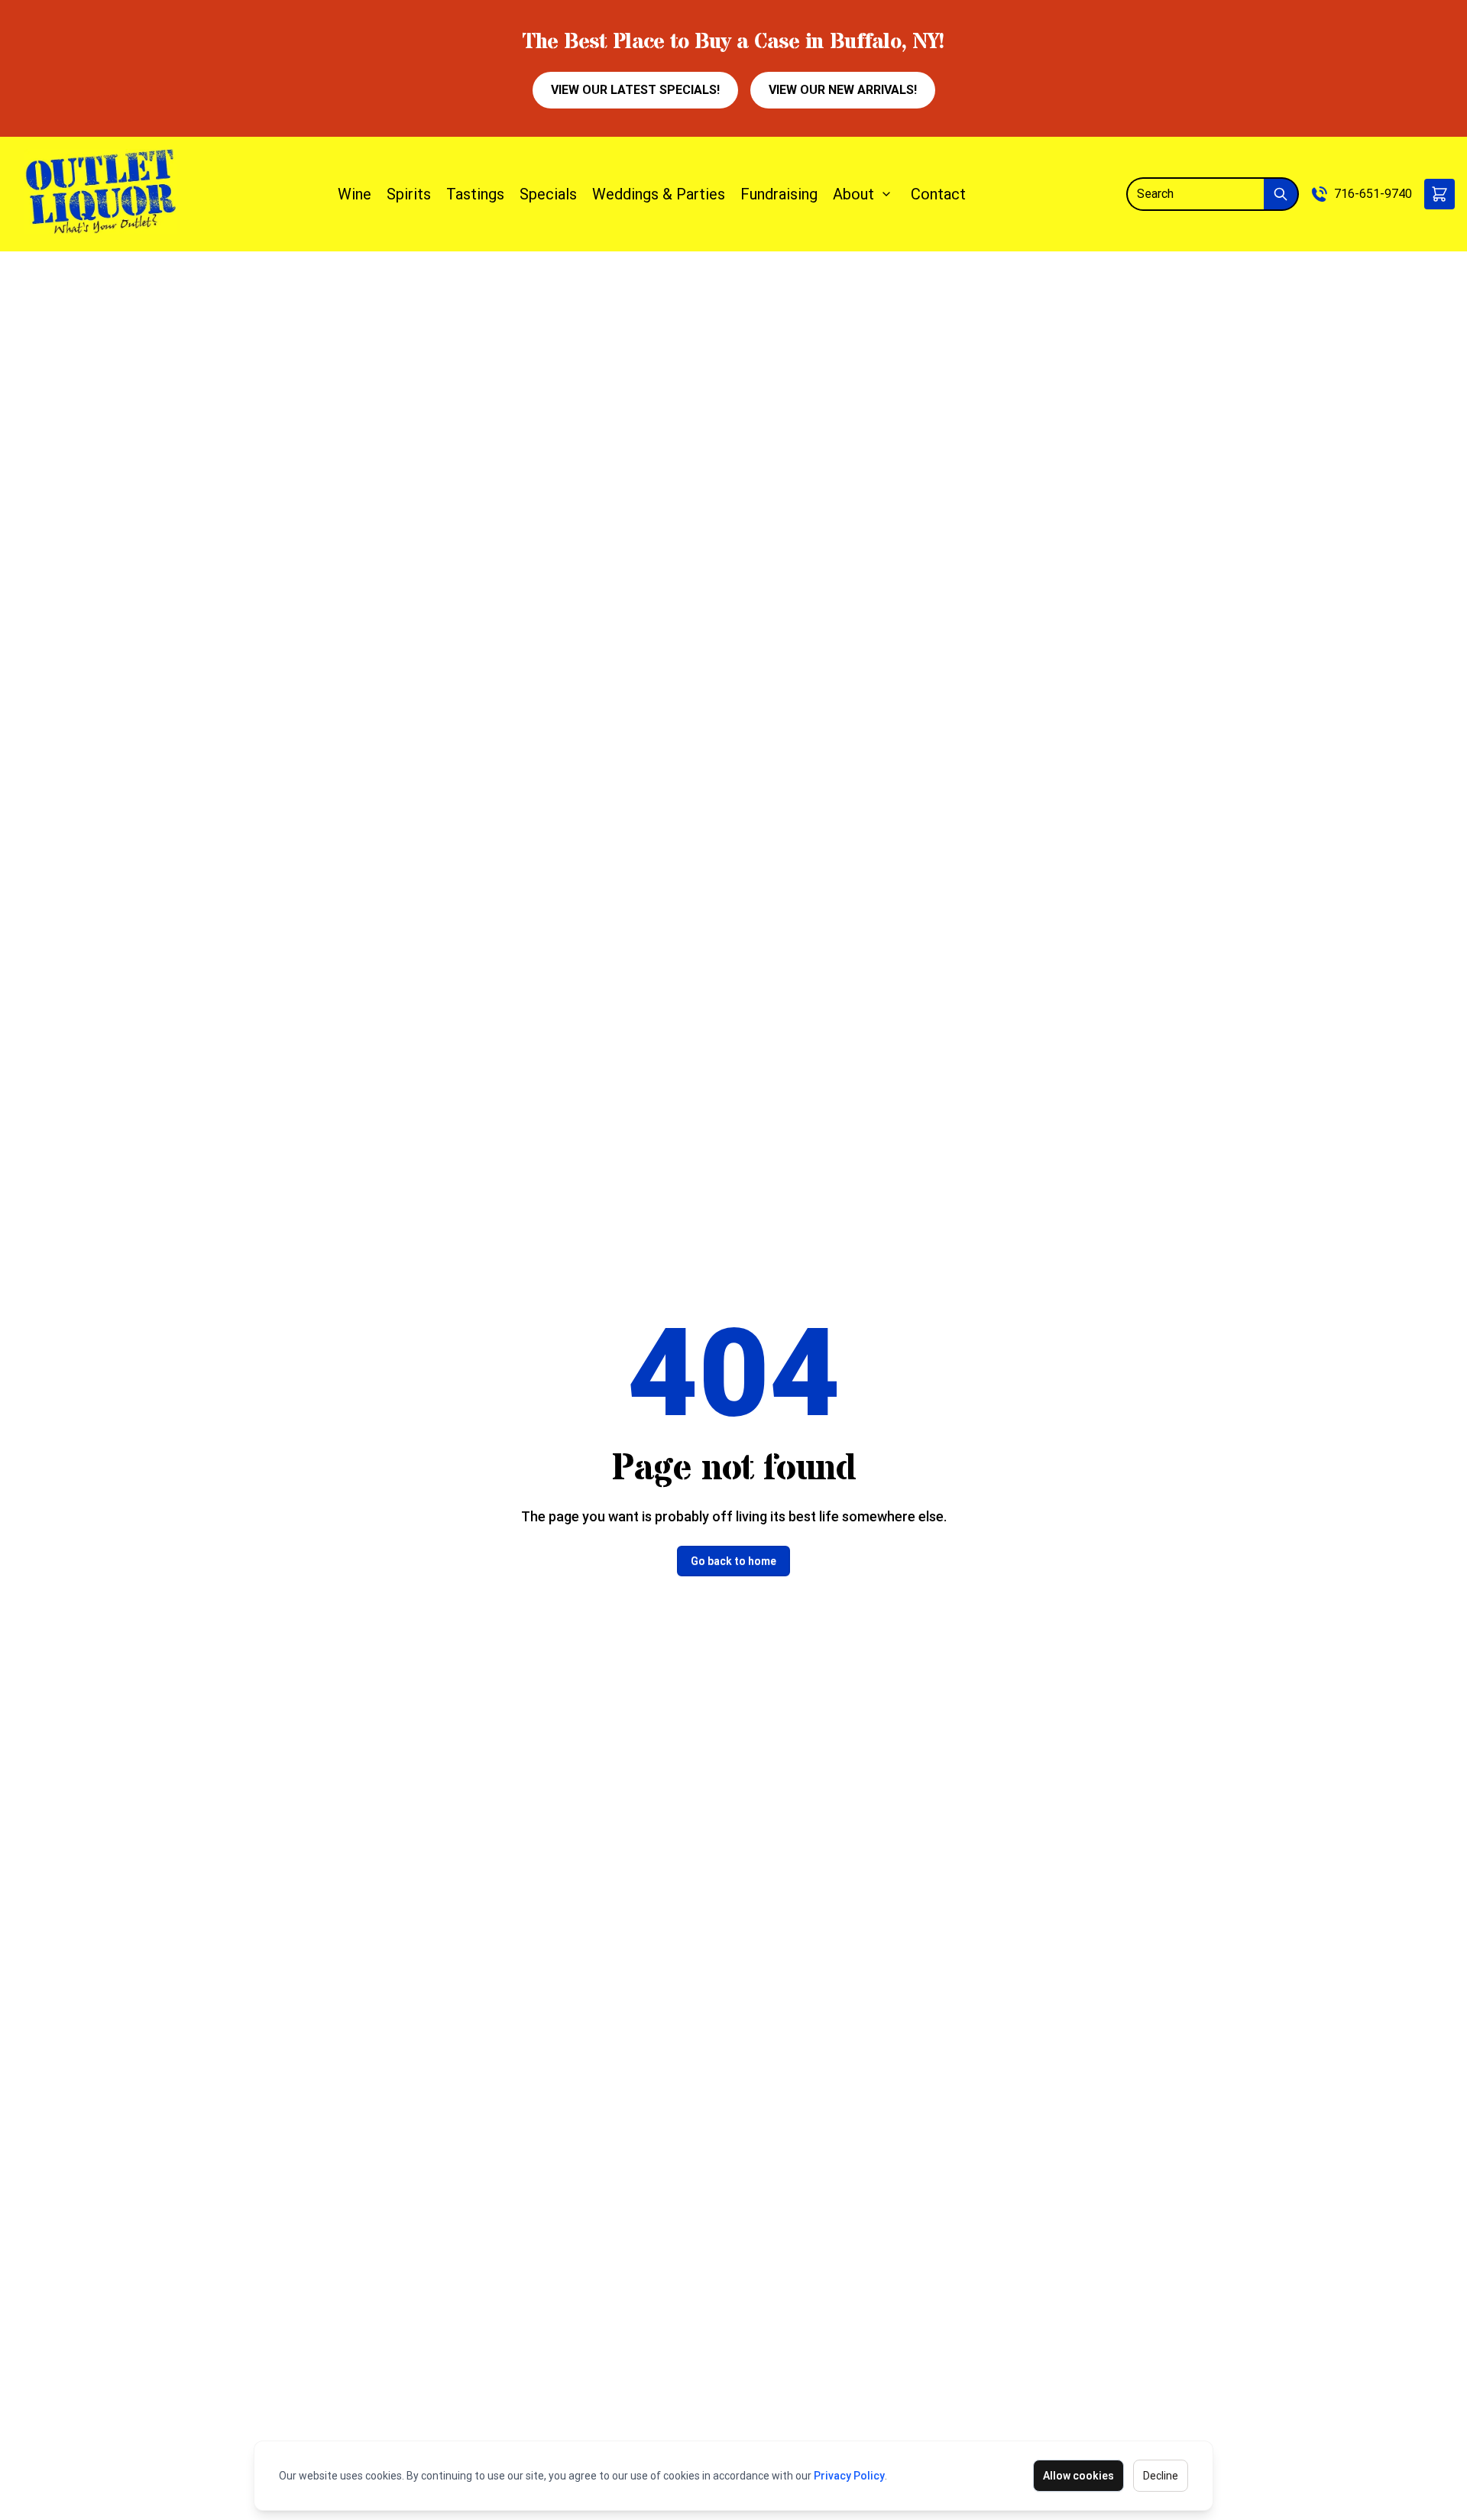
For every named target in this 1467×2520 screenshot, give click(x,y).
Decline (1161, 2476)
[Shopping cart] (1439, 194)
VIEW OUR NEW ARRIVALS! (843, 90)
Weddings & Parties (659, 194)
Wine (355, 194)
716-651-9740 (1373, 194)
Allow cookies (1078, 2476)
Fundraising (779, 194)
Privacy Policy (849, 2476)
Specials (548, 194)
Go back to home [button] (733, 1561)
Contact (938, 194)
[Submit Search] (1281, 194)
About (853, 194)
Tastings (475, 194)
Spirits (409, 194)
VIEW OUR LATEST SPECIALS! (635, 90)
